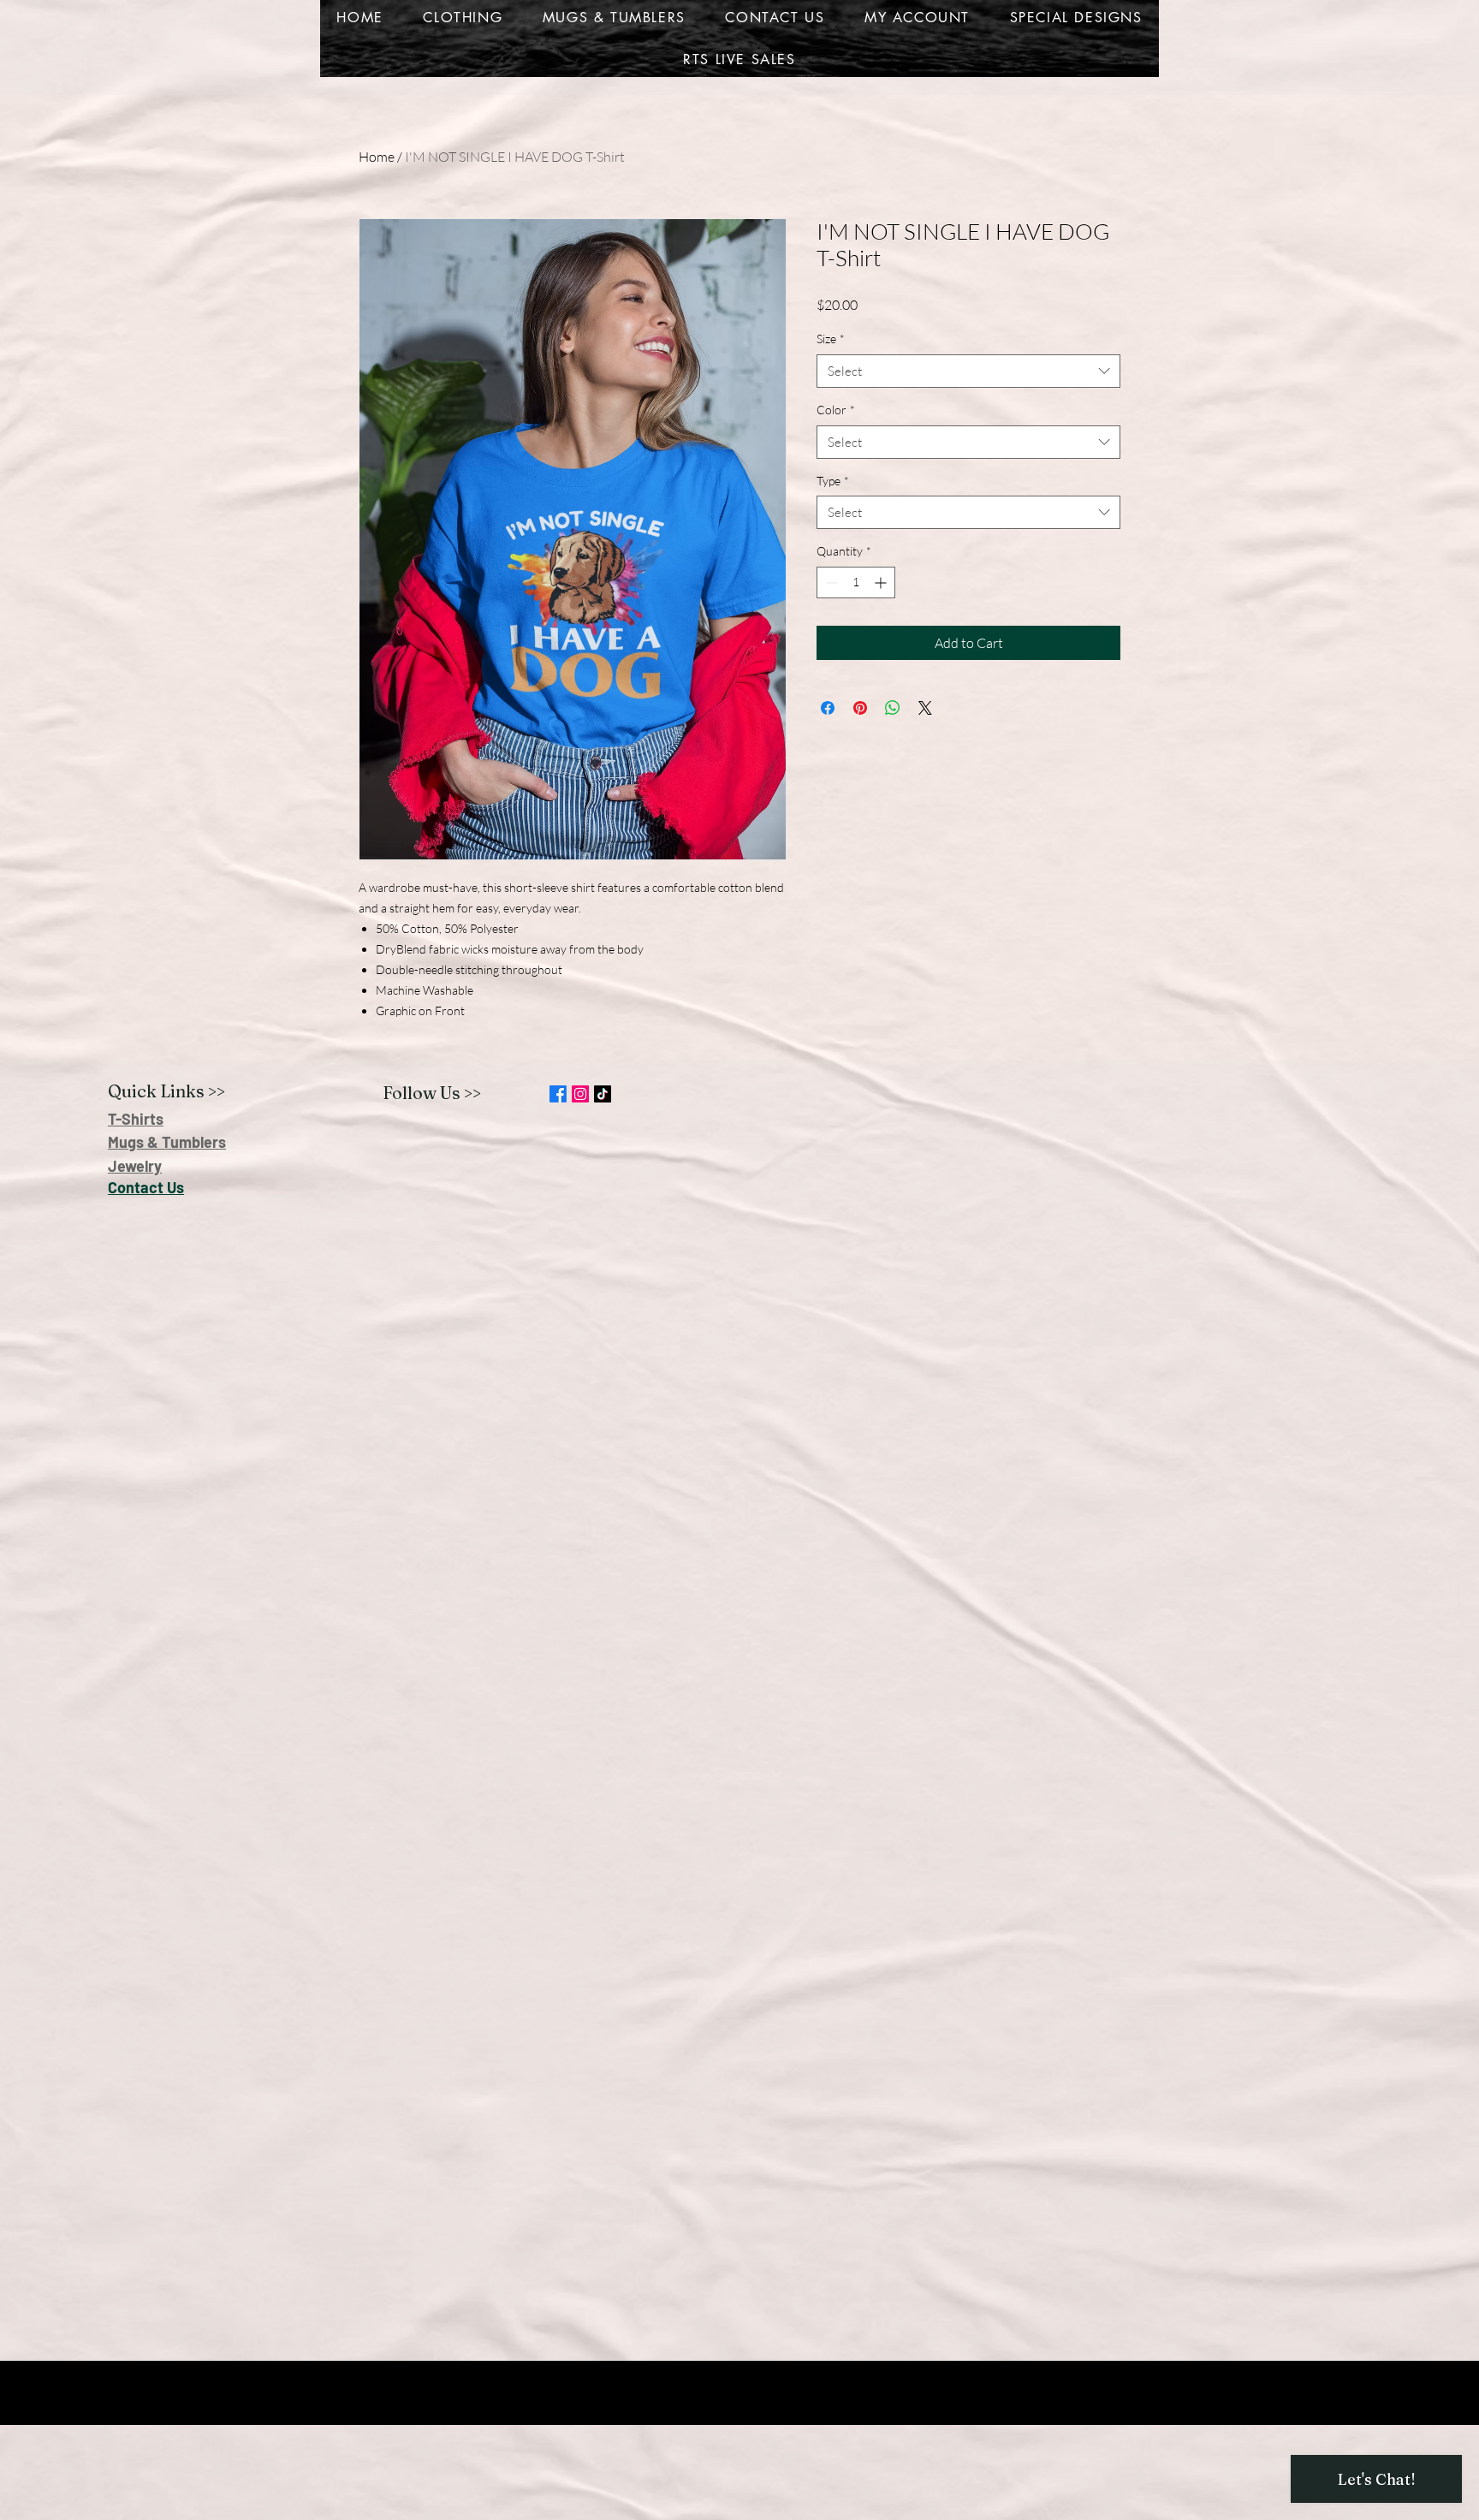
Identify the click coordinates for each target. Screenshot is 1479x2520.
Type (833, 481)
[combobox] (968, 371)
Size (831, 339)
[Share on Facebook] (828, 708)
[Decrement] (830, 582)
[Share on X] (925, 708)
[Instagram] (580, 1094)
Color (836, 410)
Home (377, 157)
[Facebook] (558, 1094)
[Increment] (882, 582)
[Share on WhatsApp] (893, 708)
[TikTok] (603, 1094)
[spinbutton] (856, 582)
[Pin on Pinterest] (860, 708)
